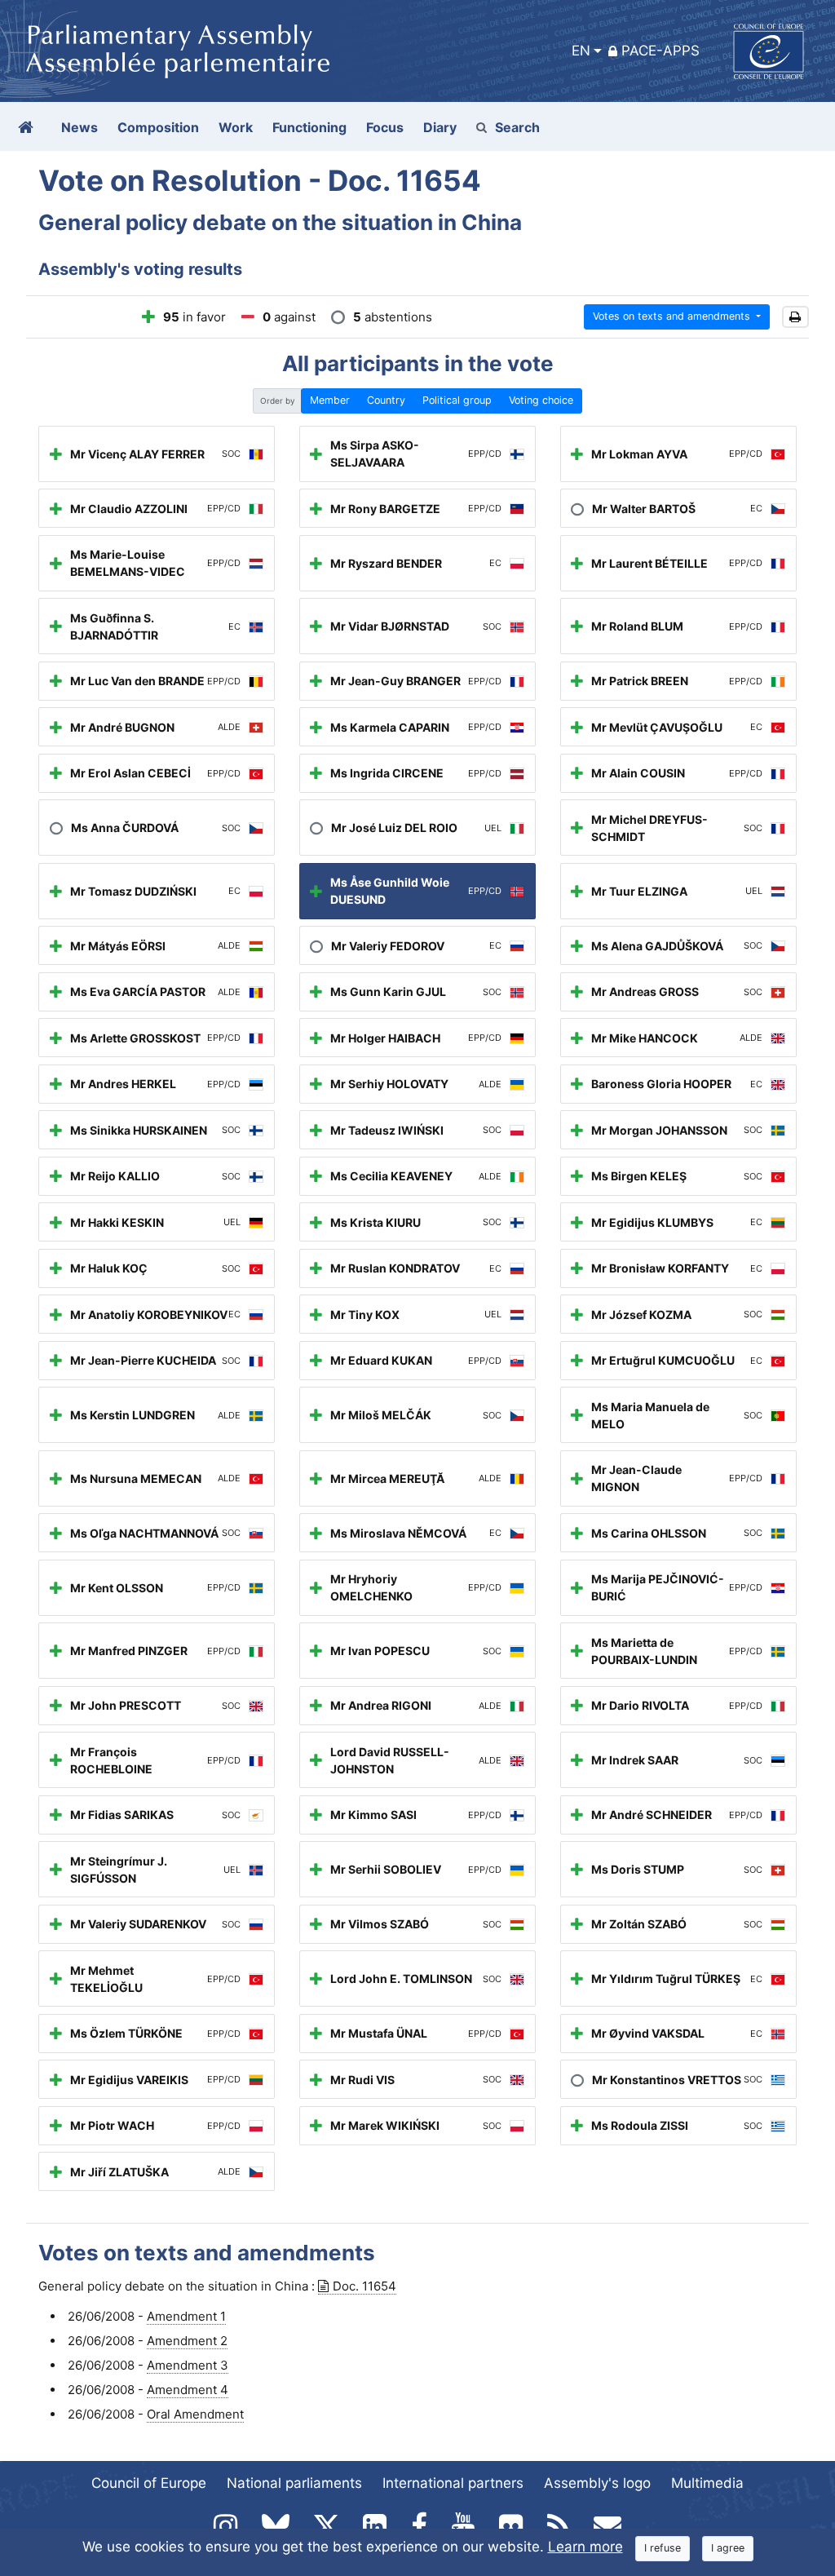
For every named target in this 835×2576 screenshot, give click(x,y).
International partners (453, 2483)
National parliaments (294, 2483)
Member (330, 400)
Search (517, 127)
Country (386, 400)
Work (236, 127)
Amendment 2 (187, 2341)
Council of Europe (149, 2483)
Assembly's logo (597, 2483)
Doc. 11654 (364, 2286)
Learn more (585, 2547)
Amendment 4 (188, 2390)
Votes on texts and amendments (673, 316)
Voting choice (541, 400)
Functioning (309, 127)
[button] (795, 317)
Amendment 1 (186, 2316)
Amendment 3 (188, 2365)
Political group (457, 400)
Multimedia (707, 2483)
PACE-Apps (660, 51)
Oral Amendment (195, 2414)
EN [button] (581, 51)
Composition (158, 127)
